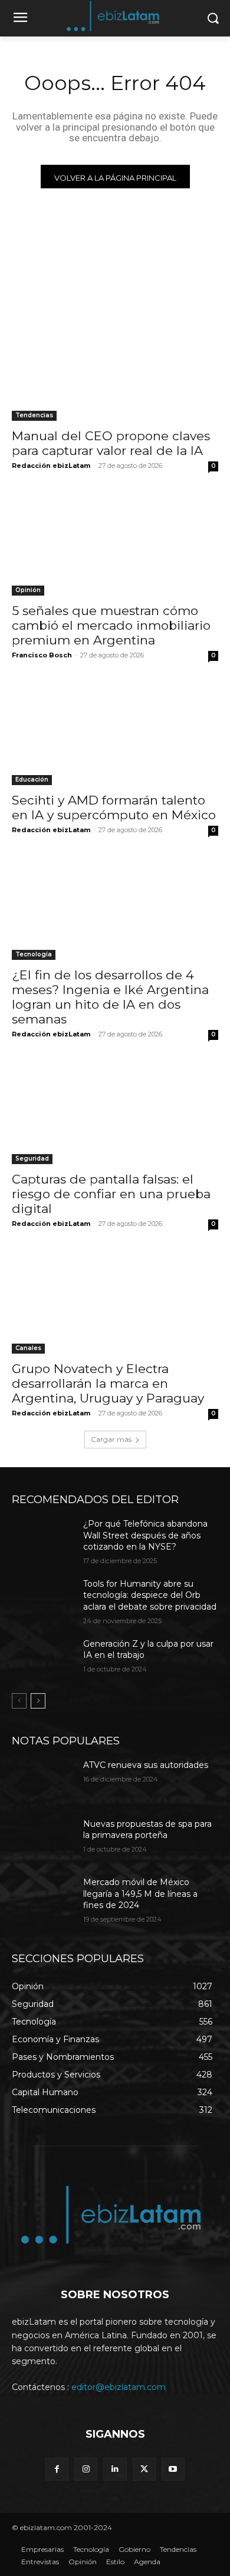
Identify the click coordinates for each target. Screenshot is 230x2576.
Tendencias (34, 415)
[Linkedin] (115, 2469)
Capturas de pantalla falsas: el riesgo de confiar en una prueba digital (111, 1194)
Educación (32, 780)
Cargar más (111, 1439)
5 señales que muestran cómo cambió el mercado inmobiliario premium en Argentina (111, 625)
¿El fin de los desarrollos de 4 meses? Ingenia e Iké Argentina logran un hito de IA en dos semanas (110, 997)
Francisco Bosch (42, 655)
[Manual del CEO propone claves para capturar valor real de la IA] (115, 369)
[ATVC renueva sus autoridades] (43, 1781)
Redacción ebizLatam (51, 466)
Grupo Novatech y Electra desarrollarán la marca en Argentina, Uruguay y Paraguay (108, 1383)
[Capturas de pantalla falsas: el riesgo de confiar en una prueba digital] (115, 1113)
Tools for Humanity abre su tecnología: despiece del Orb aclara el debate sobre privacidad (150, 1595)
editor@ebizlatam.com (119, 2387)
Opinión (28, 590)
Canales (28, 1348)
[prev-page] (19, 1701)
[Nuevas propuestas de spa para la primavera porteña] (43, 1840)
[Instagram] (86, 2469)
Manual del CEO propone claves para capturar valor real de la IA (111, 443)
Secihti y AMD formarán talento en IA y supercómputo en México (114, 807)
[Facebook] (57, 2469)
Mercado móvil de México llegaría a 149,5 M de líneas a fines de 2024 (140, 1894)
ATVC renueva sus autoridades (146, 1765)
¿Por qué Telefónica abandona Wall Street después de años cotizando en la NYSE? (145, 1535)
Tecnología (34, 954)
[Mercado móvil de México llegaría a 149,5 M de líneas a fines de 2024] (43, 1899)
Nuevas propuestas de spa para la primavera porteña (147, 1830)
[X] (144, 2469)
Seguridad (32, 1159)
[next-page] (38, 1701)
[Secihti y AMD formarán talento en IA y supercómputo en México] (115, 734)
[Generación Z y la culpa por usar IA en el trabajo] (43, 1660)
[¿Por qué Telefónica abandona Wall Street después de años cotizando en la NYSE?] (43, 1540)
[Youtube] (173, 2469)
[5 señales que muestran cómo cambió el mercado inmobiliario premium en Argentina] (115, 544)
